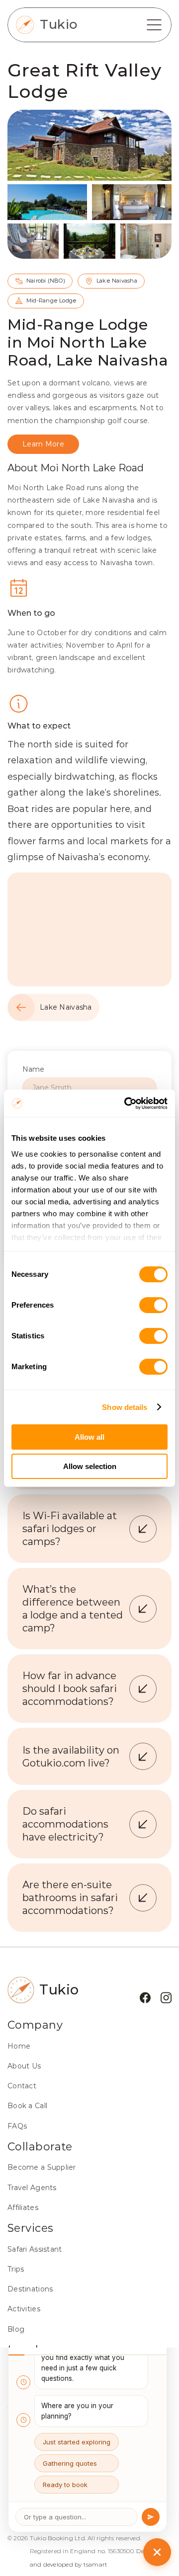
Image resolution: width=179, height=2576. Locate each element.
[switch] (153, 1305)
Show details (125, 1407)
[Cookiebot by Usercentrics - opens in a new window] (126, 1104)
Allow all (89, 1437)
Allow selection (90, 1466)
